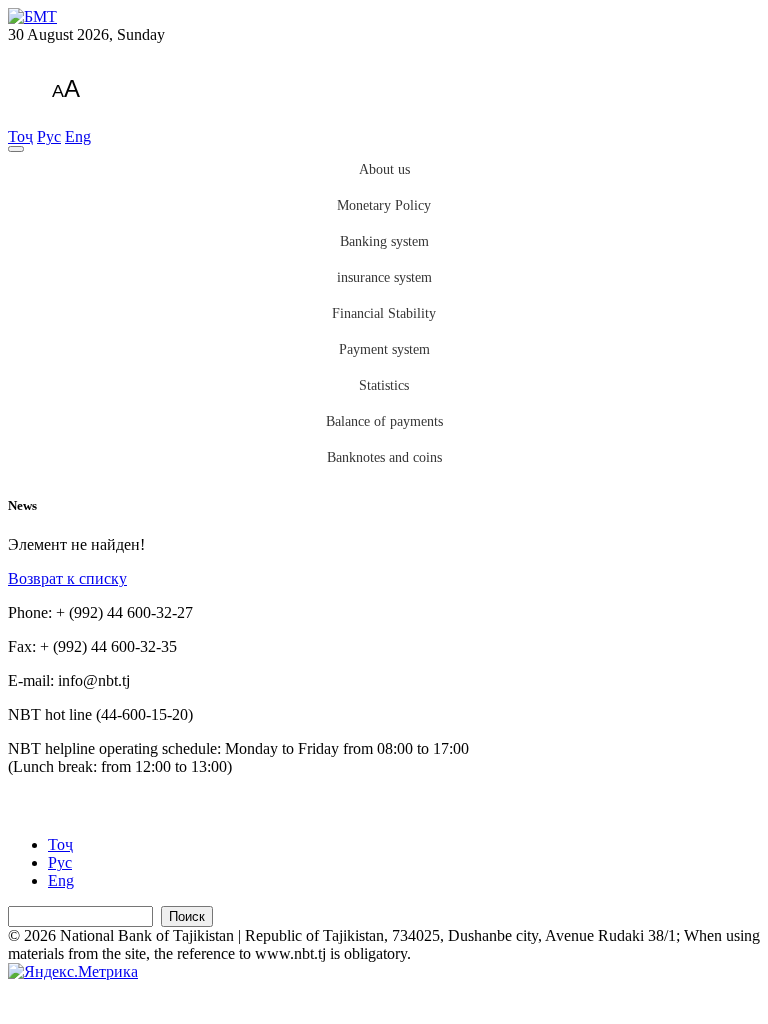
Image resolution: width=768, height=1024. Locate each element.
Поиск (187, 916)
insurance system (384, 277)
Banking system (384, 241)
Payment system (384, 349)
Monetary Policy (384, 205)
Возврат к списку (67, 578)
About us (384, 169)
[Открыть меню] (16, 149)
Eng (78, 136)
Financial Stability (384, 313)
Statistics (384, 385)
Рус (49, 136)
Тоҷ (20, 136)
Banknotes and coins (384, 457)
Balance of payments (384, 421)
